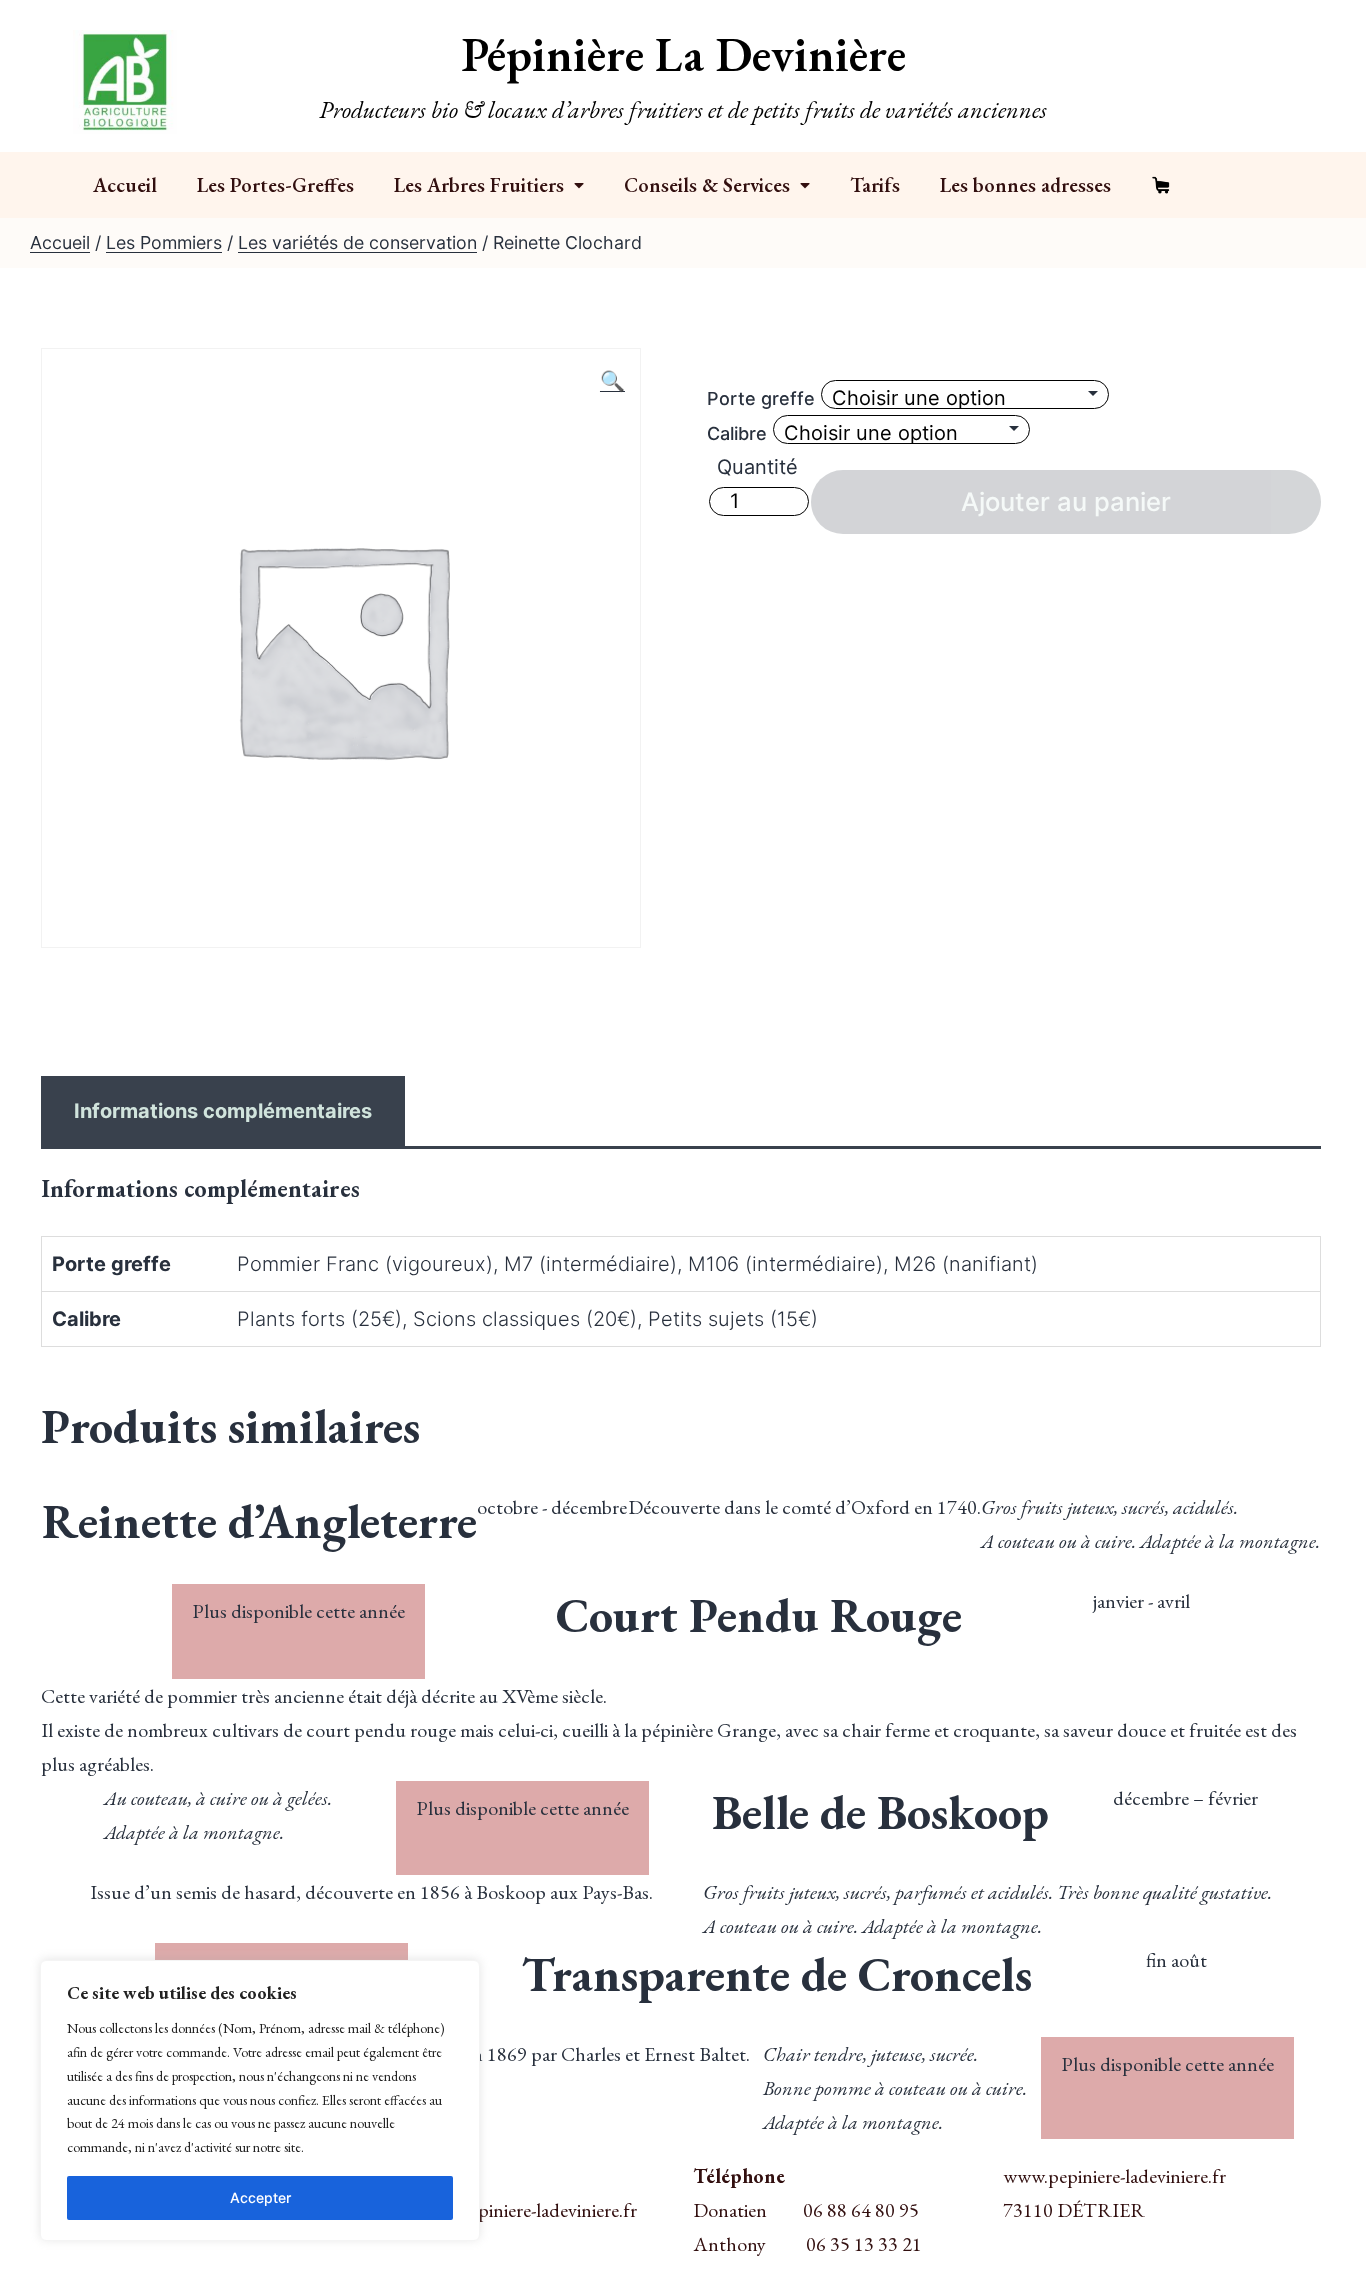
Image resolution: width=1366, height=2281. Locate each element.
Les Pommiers (164, 242)
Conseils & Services (707, 185)
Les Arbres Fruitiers (479, 185)
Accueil (125, 185)
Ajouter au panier (1066, 501)
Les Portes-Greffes (275, 185)
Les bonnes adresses (1025, 185)
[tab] (223, 1111)
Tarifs (875, 185)
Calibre (737, 433)
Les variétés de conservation (357, 242)
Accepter (260, 2197)
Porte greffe (761, 398)
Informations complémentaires (223, 1111)
